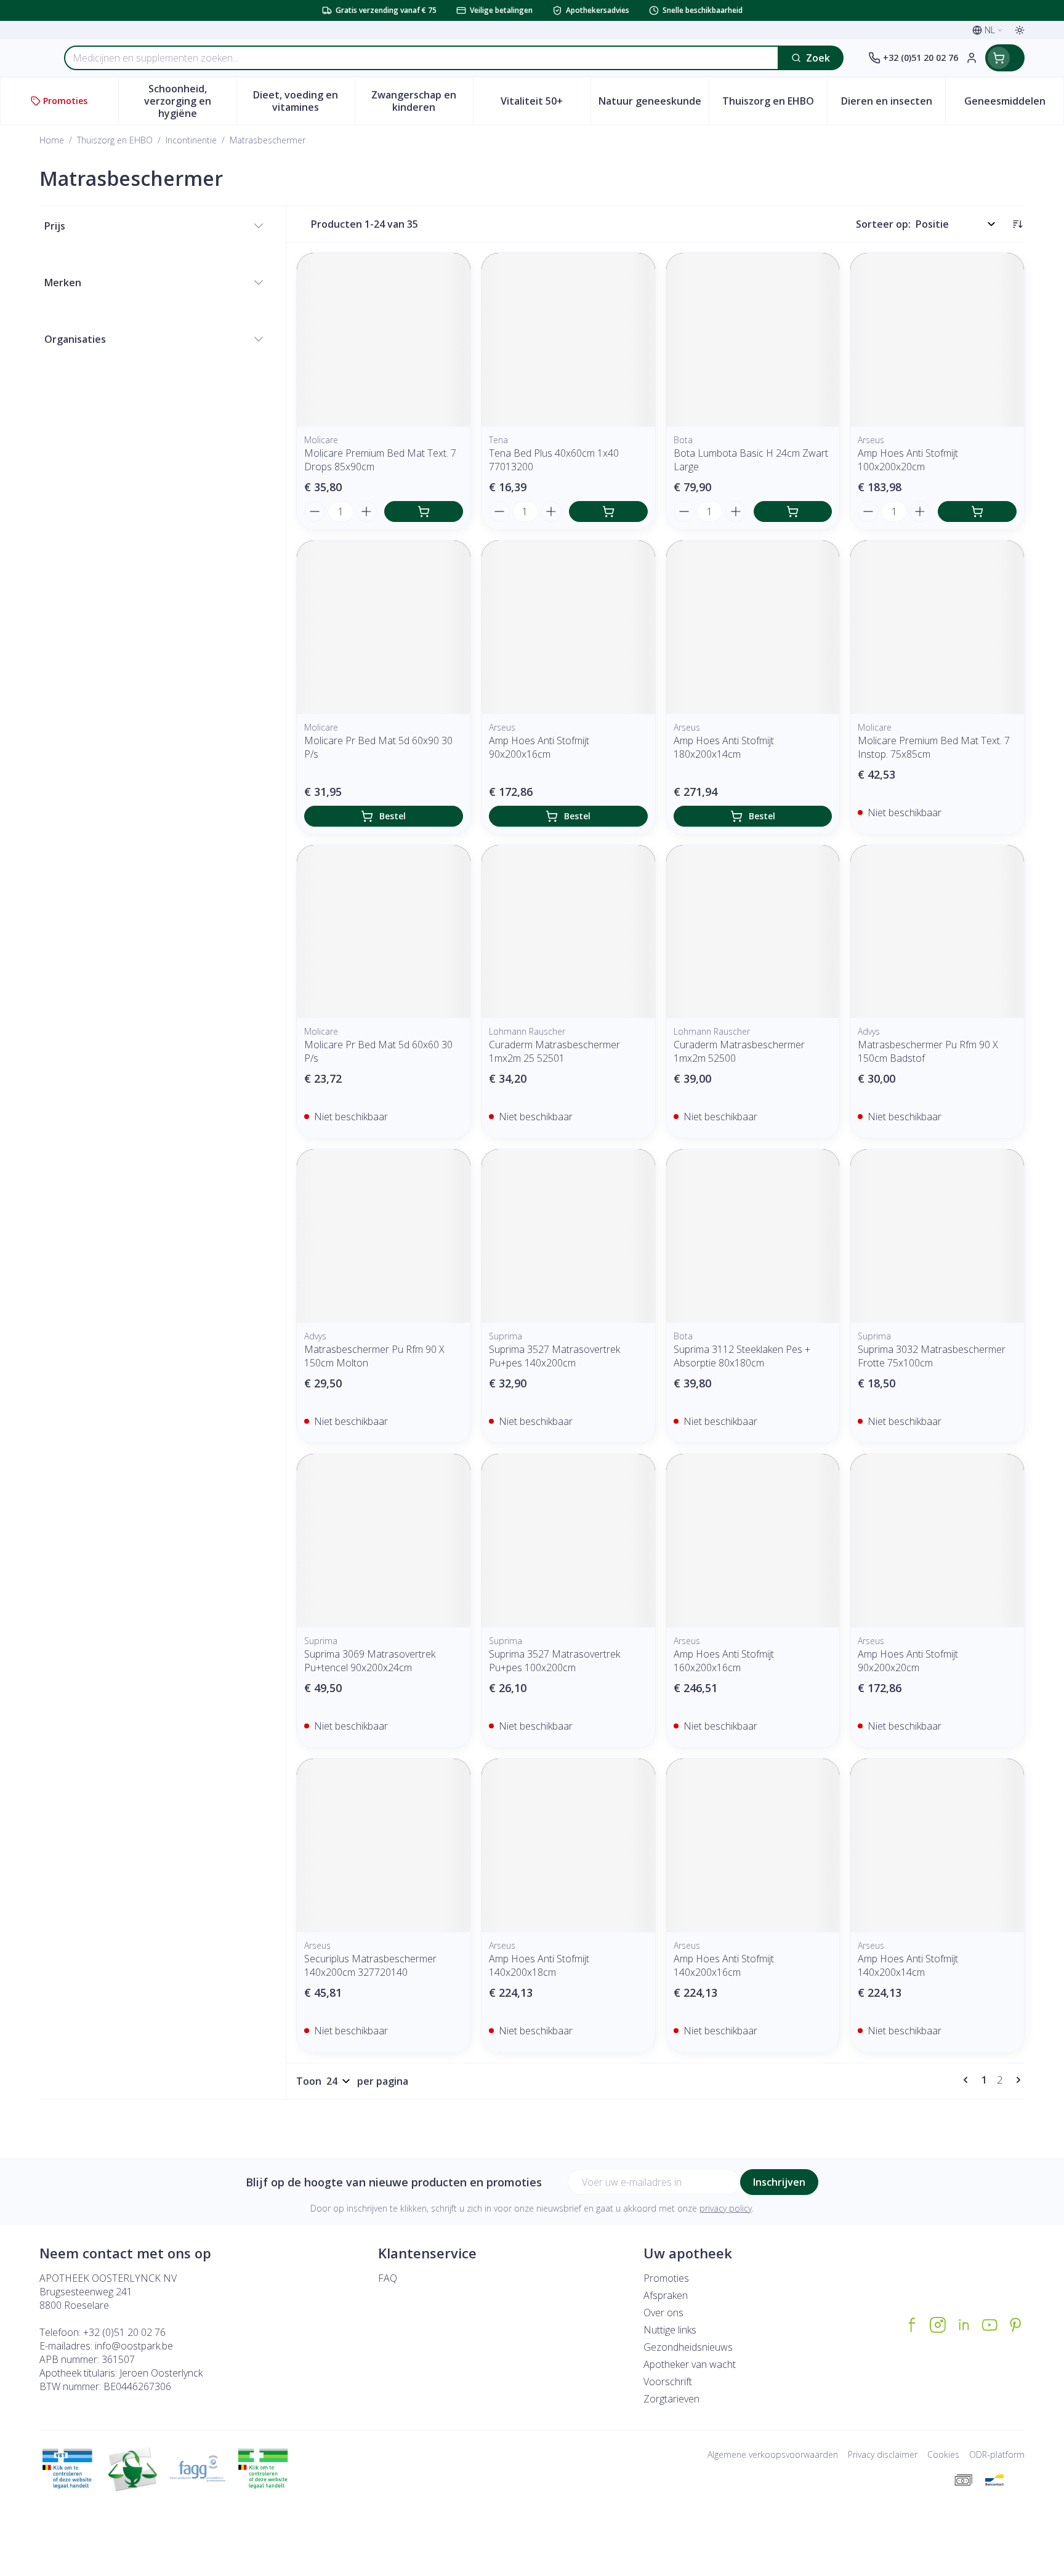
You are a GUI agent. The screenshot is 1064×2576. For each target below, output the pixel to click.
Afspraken (666, 2295)
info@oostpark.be (134, 2346)
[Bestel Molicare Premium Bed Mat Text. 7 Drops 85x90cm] (424, 512)
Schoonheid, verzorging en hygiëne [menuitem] (190, 101)
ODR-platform (997, 2454)
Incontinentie (191, 140)
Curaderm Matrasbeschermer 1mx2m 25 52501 (554, 1051)
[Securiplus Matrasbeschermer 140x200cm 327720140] (384, 1845)
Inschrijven (779, 2182)
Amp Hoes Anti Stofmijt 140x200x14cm (908, 1965)
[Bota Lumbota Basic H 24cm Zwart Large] (753, 340)
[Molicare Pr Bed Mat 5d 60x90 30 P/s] (384, 627)
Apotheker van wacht (690, 2364)
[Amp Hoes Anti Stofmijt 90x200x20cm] (937, 1541)
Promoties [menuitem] (65, 101)
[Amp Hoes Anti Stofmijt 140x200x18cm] (568, 1845)
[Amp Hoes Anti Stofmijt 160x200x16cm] (753, 1541)
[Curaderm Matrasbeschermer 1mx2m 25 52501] (568, 932)
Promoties (666, 2278)
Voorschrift (668, 2381)
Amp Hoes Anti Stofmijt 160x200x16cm (724, 1661)
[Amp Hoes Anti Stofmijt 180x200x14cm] (753, 627)
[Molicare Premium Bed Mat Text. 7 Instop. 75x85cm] (937, 627)
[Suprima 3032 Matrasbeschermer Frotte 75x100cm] (937, 1236)
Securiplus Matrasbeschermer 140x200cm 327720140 (370, 1965)
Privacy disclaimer (883, 2454)
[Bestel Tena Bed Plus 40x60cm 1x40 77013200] (608, 512)
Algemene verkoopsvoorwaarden (773, 2454)
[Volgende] (1016, 2080)
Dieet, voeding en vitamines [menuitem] (304, 101)
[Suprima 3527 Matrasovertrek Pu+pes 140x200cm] (568, 1236)
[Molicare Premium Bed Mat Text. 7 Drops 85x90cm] (384, 340)
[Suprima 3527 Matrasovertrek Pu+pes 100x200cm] (568, 1541)
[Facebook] (912, 2325)
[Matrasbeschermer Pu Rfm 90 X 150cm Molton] (384, 1236)
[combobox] (421, 58)
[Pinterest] (1015, 2325)
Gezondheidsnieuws (688, 2347)
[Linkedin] (964, 2325)
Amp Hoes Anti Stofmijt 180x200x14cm (724, 747)
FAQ (388, 2278)
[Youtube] (989, 2325)
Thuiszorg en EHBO (115, 140)
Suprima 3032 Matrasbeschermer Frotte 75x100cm (932, 1356)
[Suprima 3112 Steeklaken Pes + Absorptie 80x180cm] (753, 1236)
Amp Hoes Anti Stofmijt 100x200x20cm (908, 460)
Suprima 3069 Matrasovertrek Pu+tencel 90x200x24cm (370, 1661)
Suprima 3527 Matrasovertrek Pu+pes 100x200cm (554, 1661)
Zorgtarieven (671, 2399)
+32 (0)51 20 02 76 (124, 2332)
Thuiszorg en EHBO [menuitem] (775, 104)
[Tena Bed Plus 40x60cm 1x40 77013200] (568, 340)
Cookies (943, 2454)
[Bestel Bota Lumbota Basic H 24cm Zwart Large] (793, 512)
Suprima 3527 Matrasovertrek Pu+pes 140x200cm (554, 1356)
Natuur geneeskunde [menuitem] (654, 104)
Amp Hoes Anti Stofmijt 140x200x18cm (539, 1965)
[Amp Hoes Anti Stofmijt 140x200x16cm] (753, 1845)
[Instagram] (938, 2325)
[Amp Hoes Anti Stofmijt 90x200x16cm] (568, 627)
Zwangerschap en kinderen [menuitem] (422, 101)
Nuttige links (670, 2330)
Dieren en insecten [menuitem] (893, 104)
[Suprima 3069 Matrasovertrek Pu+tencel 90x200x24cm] (384, 1541)
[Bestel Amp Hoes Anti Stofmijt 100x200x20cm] (977, 512)
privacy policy (726, 2208)
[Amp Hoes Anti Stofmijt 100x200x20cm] (937, 340)
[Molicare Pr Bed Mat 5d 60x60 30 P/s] (384, 932)
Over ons (663, 2313)
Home (52, 140)
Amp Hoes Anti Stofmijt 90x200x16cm (539, 747)
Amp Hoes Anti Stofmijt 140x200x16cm (724, 1965)
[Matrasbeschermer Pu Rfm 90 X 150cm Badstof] (937, 932)
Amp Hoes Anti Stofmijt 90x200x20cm (908, 1661)
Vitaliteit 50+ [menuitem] (546, 104)
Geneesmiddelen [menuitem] (1014, 104)
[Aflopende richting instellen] (1017, 224)
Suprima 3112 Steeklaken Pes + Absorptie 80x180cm (742, 1356)
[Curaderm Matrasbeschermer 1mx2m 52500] (753, 932)
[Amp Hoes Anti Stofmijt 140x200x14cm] (937, 1845)
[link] (968, 2080)
